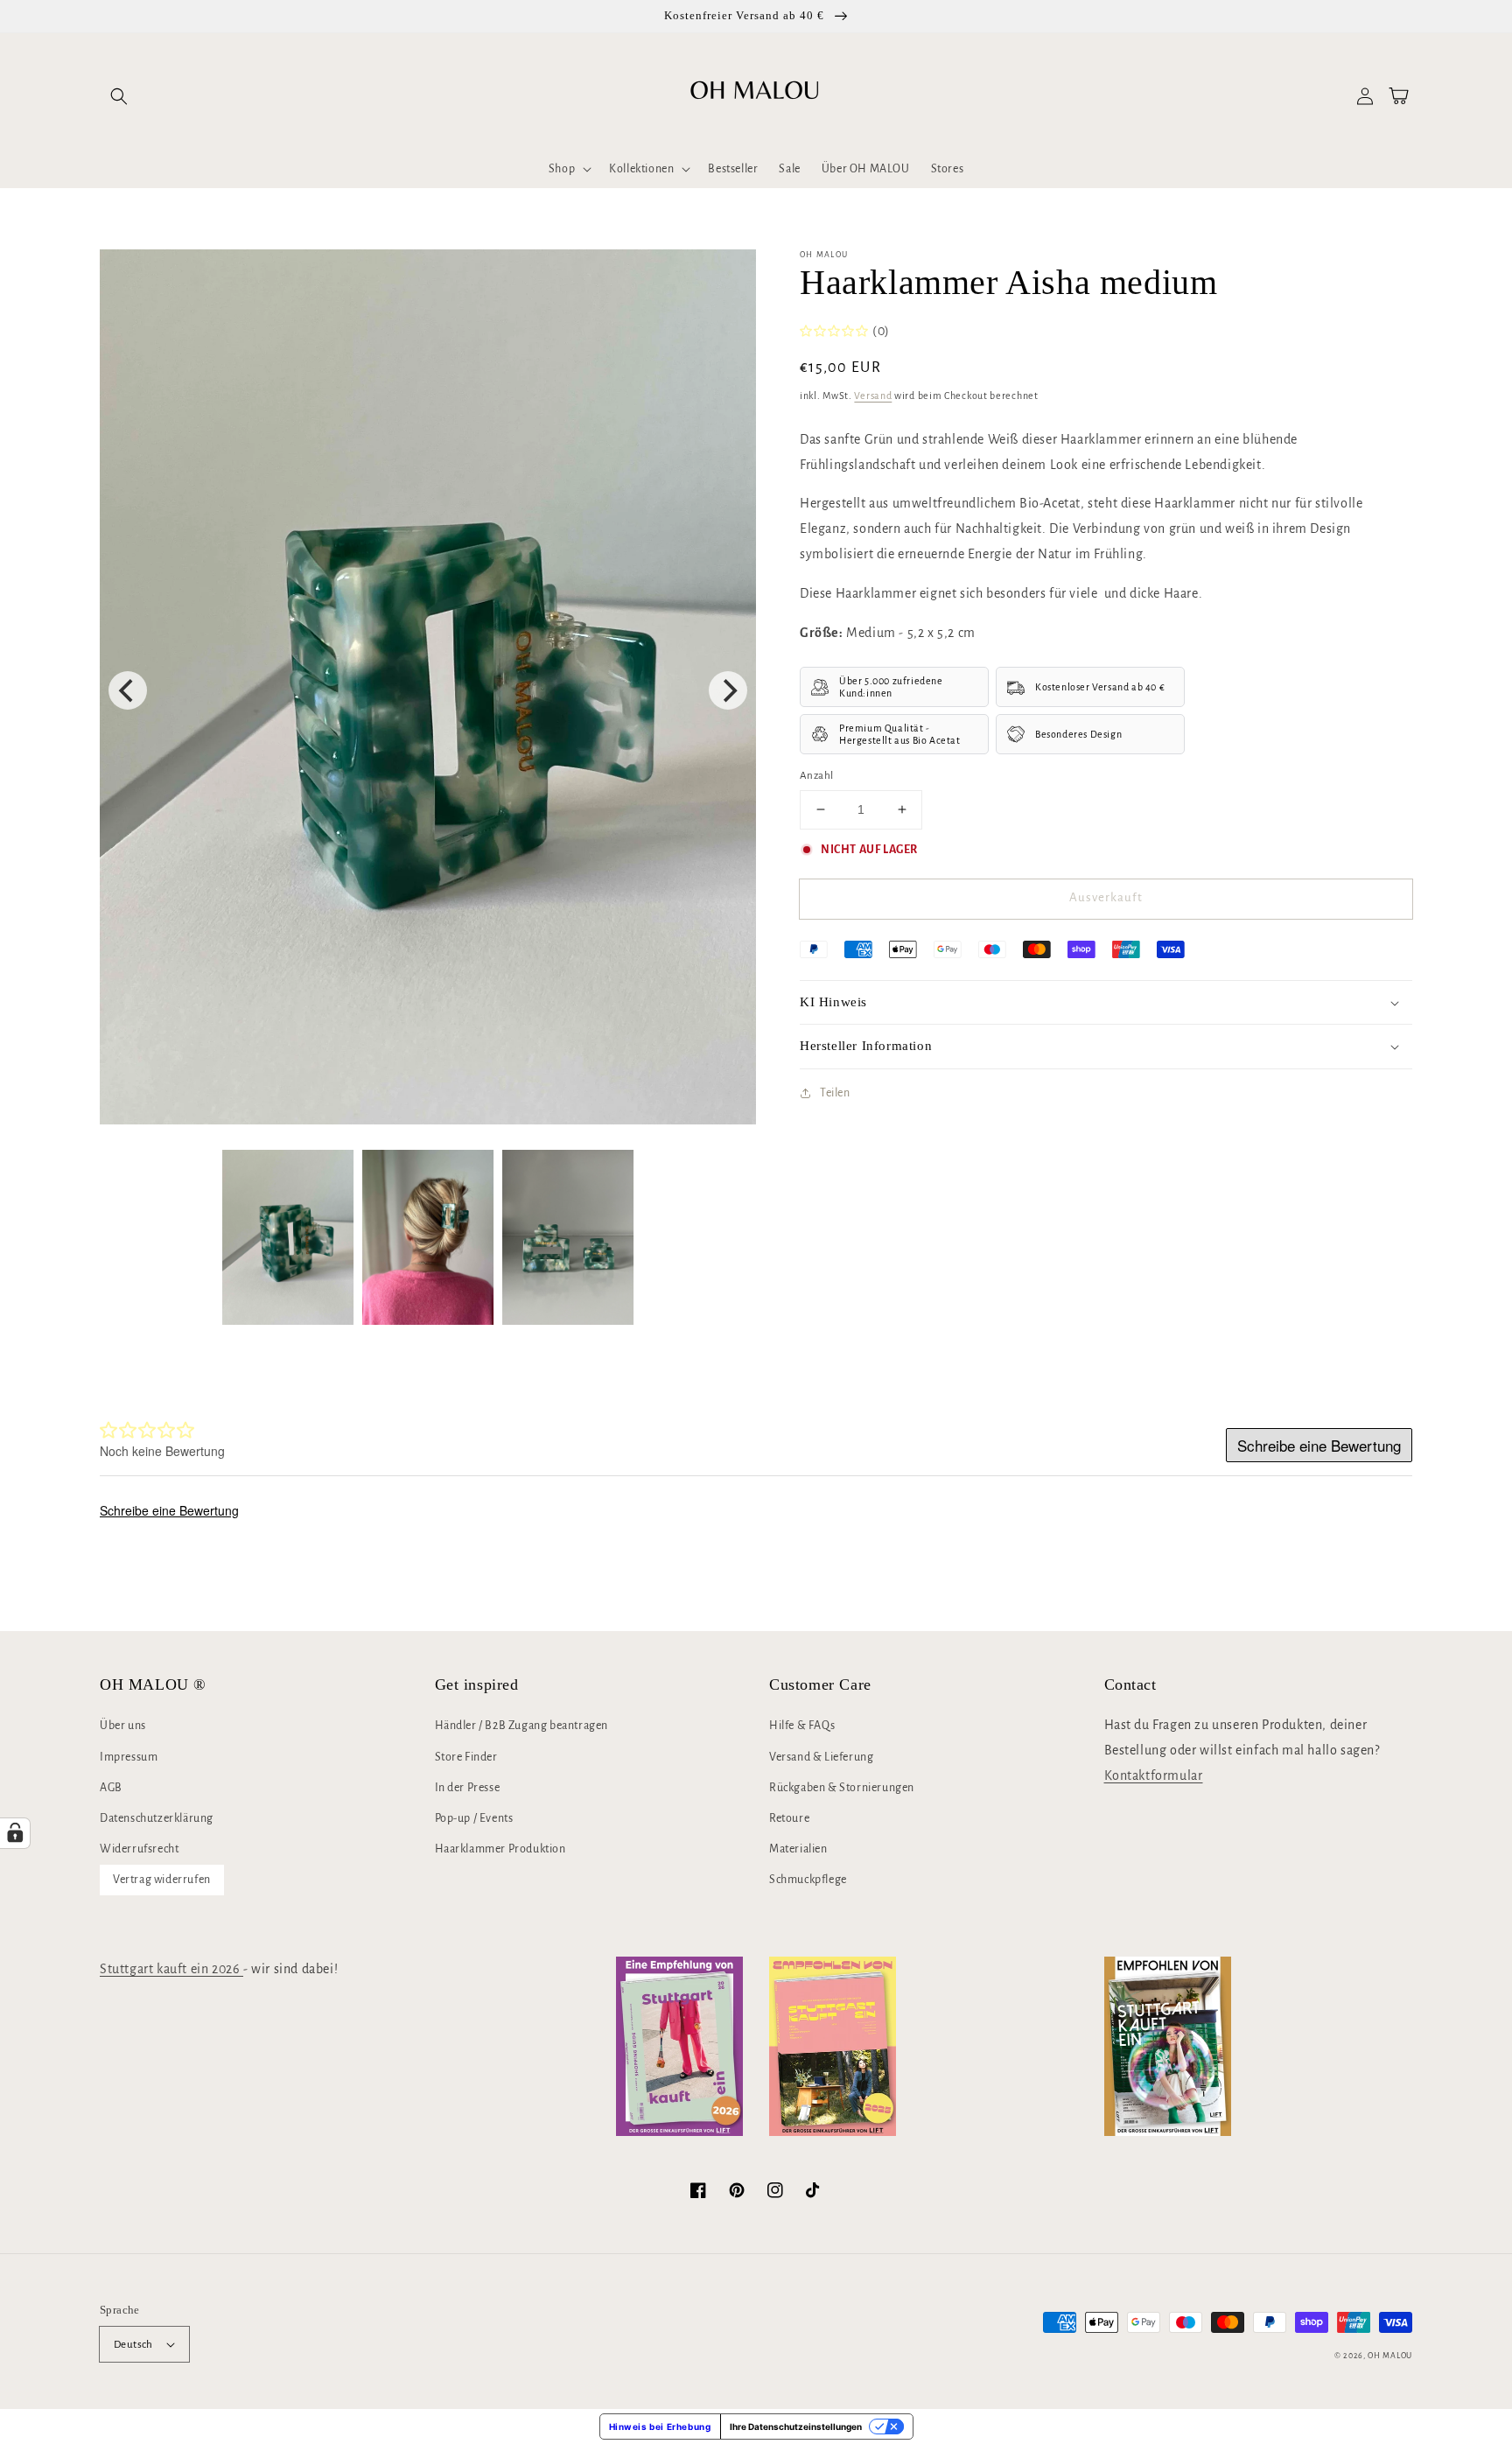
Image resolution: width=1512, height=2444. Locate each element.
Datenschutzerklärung (157, 1818)
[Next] (728, 690)
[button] (119, 96)
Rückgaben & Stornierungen (842, 1788)
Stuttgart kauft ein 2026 (171, 1969)
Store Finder (466, 1757)
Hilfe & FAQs (802, 1726)
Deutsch (133, 2345)
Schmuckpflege (808, 1880)
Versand (873, 396)
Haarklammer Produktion (500, 1849)
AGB (111, 1788)
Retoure (789, 1818)
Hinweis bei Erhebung (660, 2426)
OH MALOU (1390, 2356)
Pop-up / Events (474, 1818)
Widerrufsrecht (139, 1849)
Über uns (123, 1726)
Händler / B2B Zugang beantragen (522, 1726)
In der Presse (468, 1788)
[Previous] (128, 690)
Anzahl (816, 776)
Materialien (798, 1849)
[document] (428, 691)
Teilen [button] (835, 1093)
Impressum (129, 1757)
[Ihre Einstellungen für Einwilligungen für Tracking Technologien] (15, 1833)
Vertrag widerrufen (162, 1880)
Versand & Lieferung (821, 1757)
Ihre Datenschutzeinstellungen (796, 2426)
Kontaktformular (1154, 1775)
